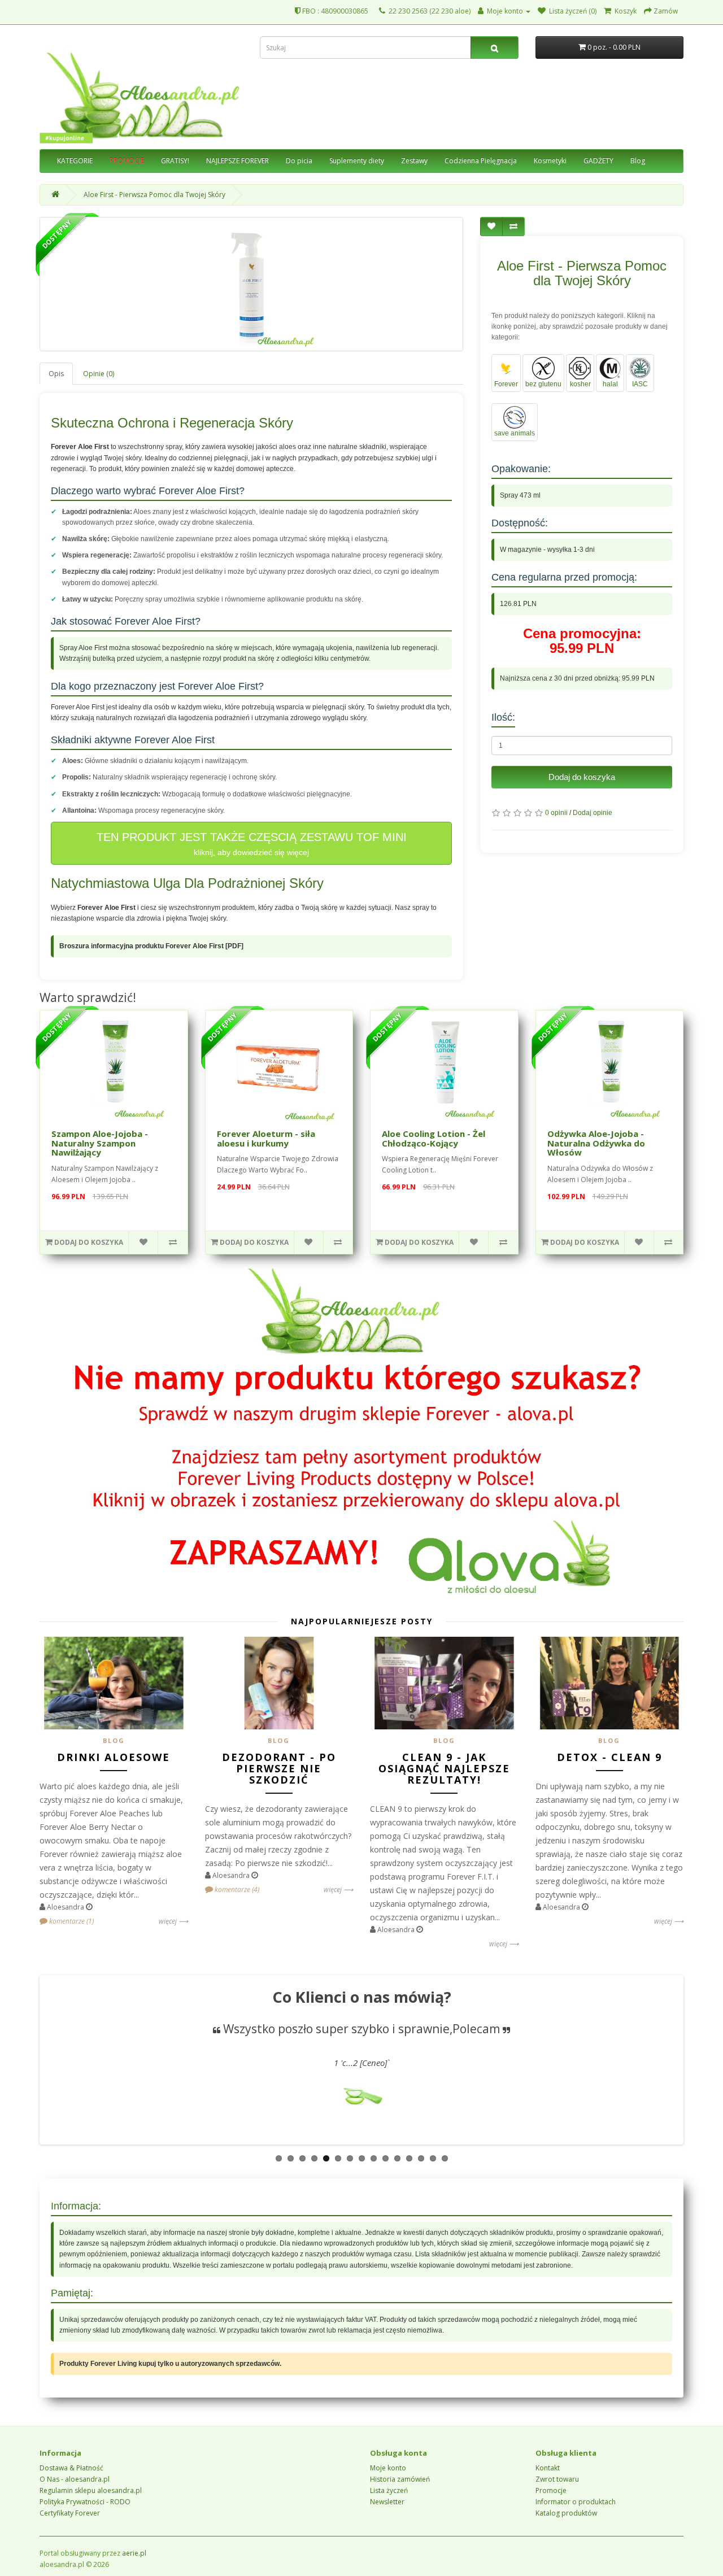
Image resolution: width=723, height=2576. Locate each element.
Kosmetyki (550, 161)
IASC (640, 384)
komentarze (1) (71, 1921)
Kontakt (548, 2468)
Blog (638, 161)
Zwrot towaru (557, 2479)
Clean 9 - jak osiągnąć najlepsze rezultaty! (444, 1768)
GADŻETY (598, 161)
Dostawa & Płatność (71, 2468)
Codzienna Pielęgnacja (481, 161)
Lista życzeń (389, 2490)
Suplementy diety (357, 161)
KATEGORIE (75, 161)
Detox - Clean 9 (609, 1757)
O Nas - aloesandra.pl (75, 2479)
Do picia (299, 161)
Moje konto (388, 2468)
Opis (56, 374)
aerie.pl (134, 2553)
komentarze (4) (236, 1889)
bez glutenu (543, 384)
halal (610, 384)
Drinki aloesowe (114, 1757)
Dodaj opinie (593, 813)
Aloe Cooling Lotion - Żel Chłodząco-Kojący (434, 1138)
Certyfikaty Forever (70, 2513)
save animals (515, 433)
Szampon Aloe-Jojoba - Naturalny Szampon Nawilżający (100, 1143)
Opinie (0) (99, 374)
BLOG (114, 1740)
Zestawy (414, 161)
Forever (506, 384)
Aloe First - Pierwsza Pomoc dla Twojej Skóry (154, 195)
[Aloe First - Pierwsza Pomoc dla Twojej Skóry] (251, 284)
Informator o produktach (576, 2502)
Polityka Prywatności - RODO (85, 2502)
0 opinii (556, 813)
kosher (580, 384)
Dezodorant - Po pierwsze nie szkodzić (279, 1768)
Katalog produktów (566, 2513)
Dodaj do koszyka (582, 777)
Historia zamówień (400, 2479)
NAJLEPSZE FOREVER (238, 161)
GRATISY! (175, 161)
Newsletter (387, 2502)
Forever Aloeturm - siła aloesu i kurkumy (266, 1138)
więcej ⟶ (173, 1921)
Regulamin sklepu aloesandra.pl (91, 2490)
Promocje (551, 2490)
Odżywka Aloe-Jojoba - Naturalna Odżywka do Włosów (596, 1143)
